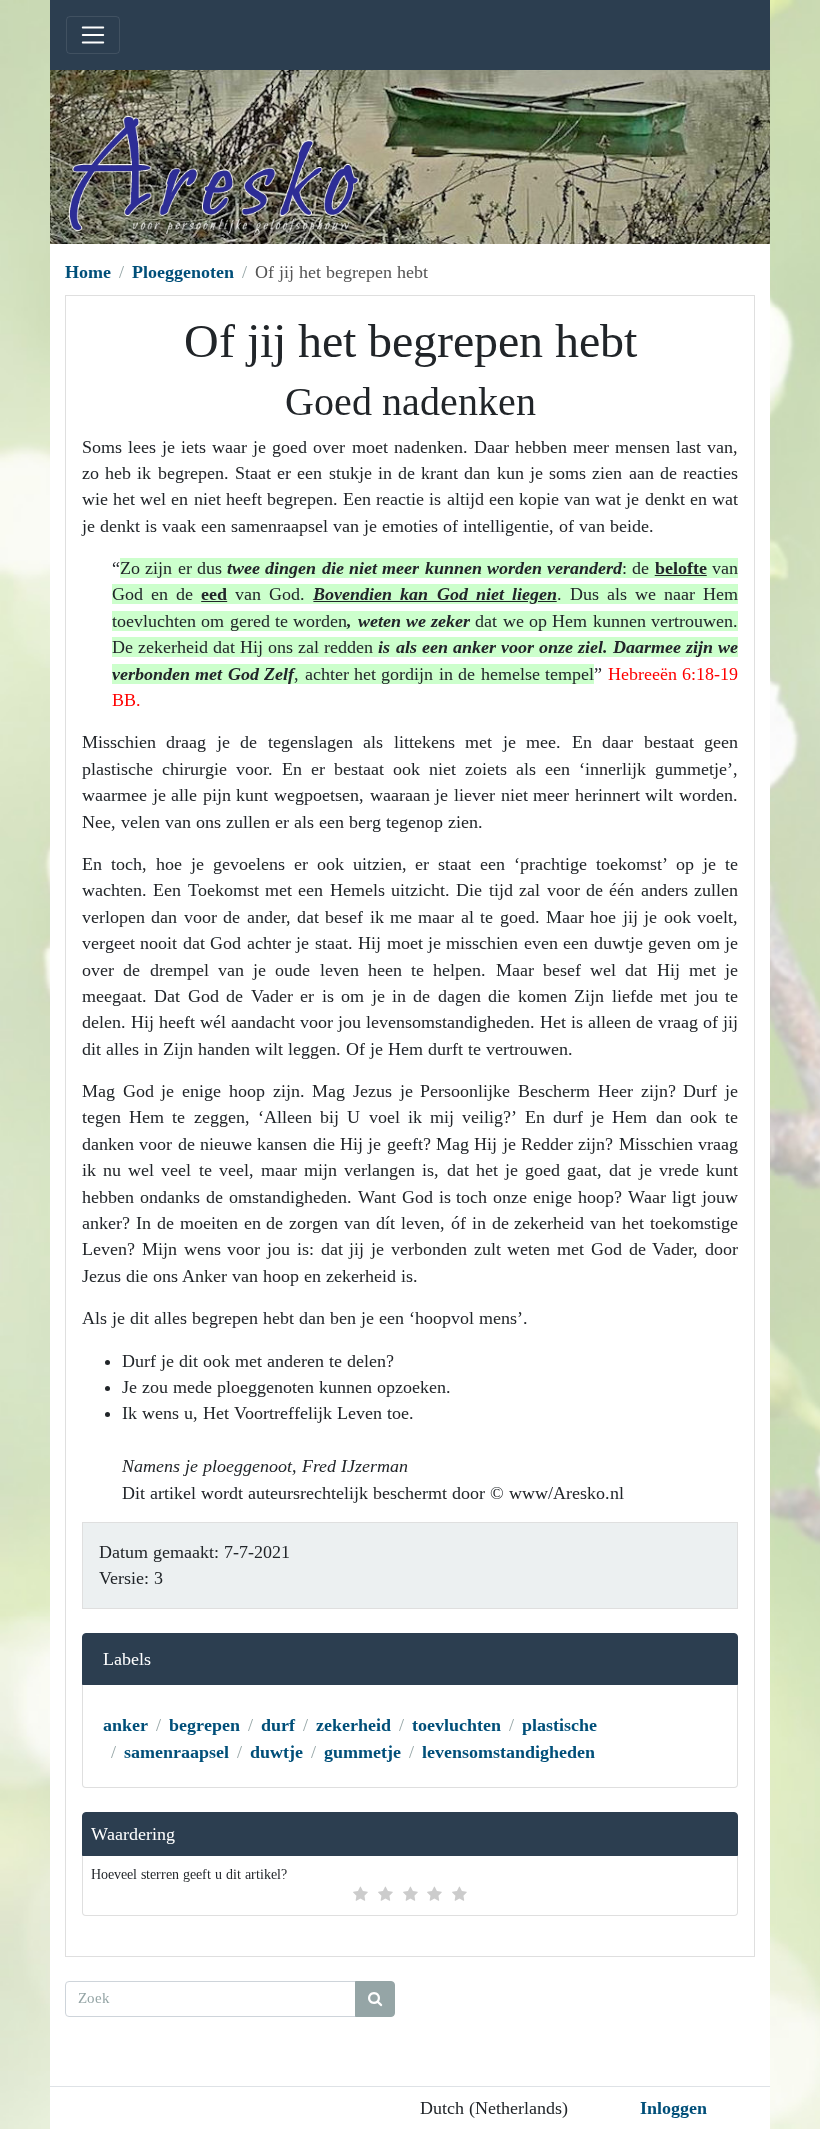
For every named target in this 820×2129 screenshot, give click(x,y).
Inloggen (673, 2108)
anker (125, 1725)
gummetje (362, 1752)
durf (278, 1725)
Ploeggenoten (183, 272)
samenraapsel (176, 1752)
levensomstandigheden (508, 1752)
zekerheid (353, 1725)
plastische (559, 1725)
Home (88, 272)
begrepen (204, 1725)
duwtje (276, 1752)
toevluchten (456, 1725)
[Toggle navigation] (93, 35)
